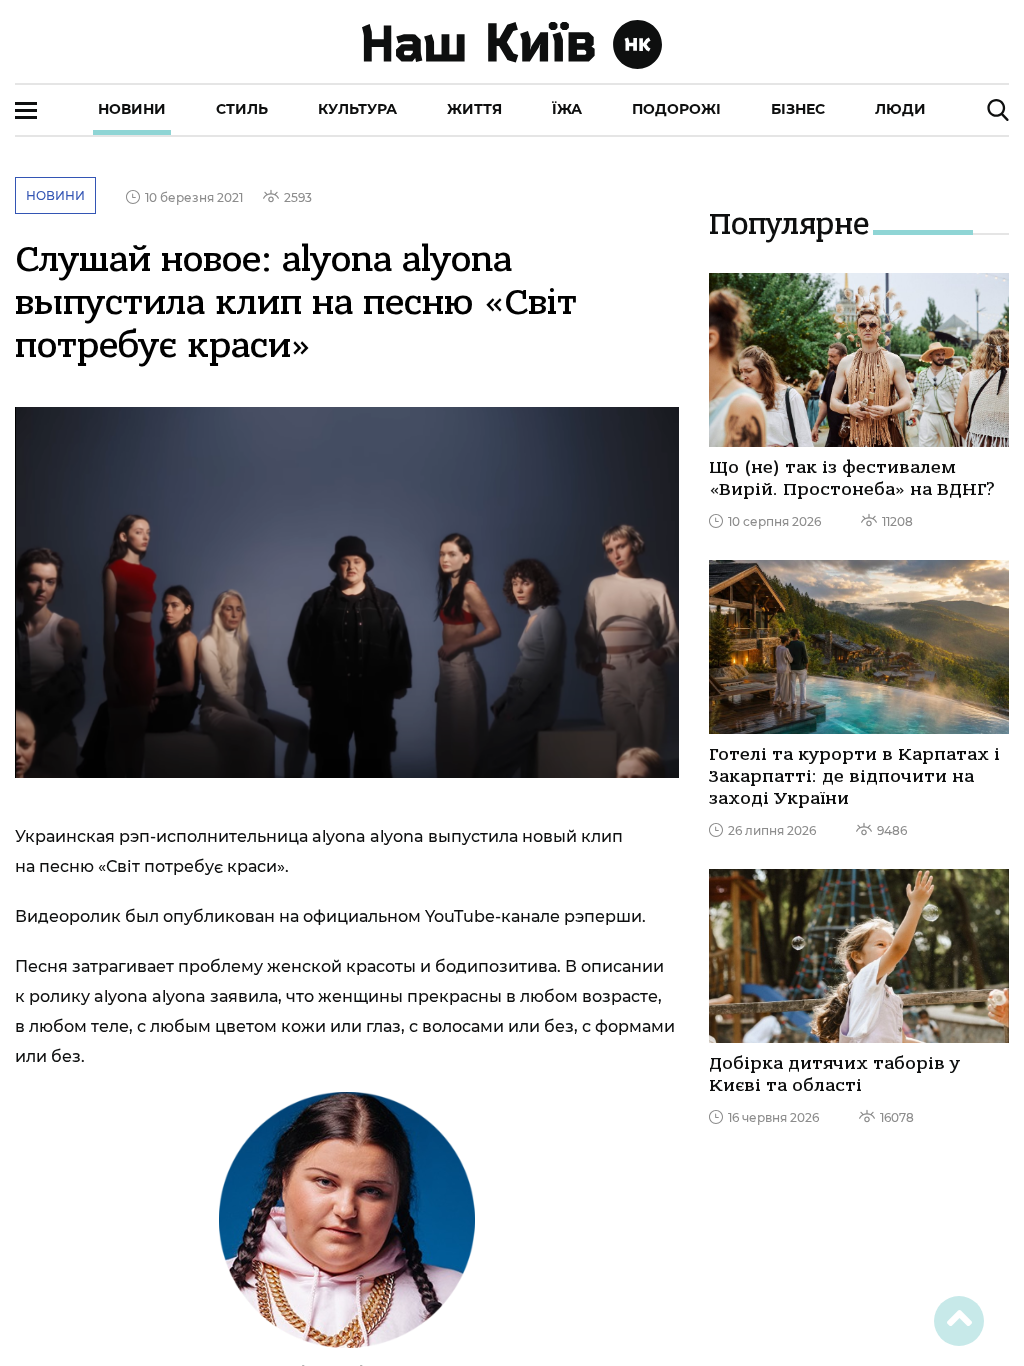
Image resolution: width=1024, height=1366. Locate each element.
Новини (132, 109)
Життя (474, 109)
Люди (900, 109)
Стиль (242, 109)
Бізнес (798, 109)
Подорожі (676, 109)
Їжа (567, 109)
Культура (357, 109)
